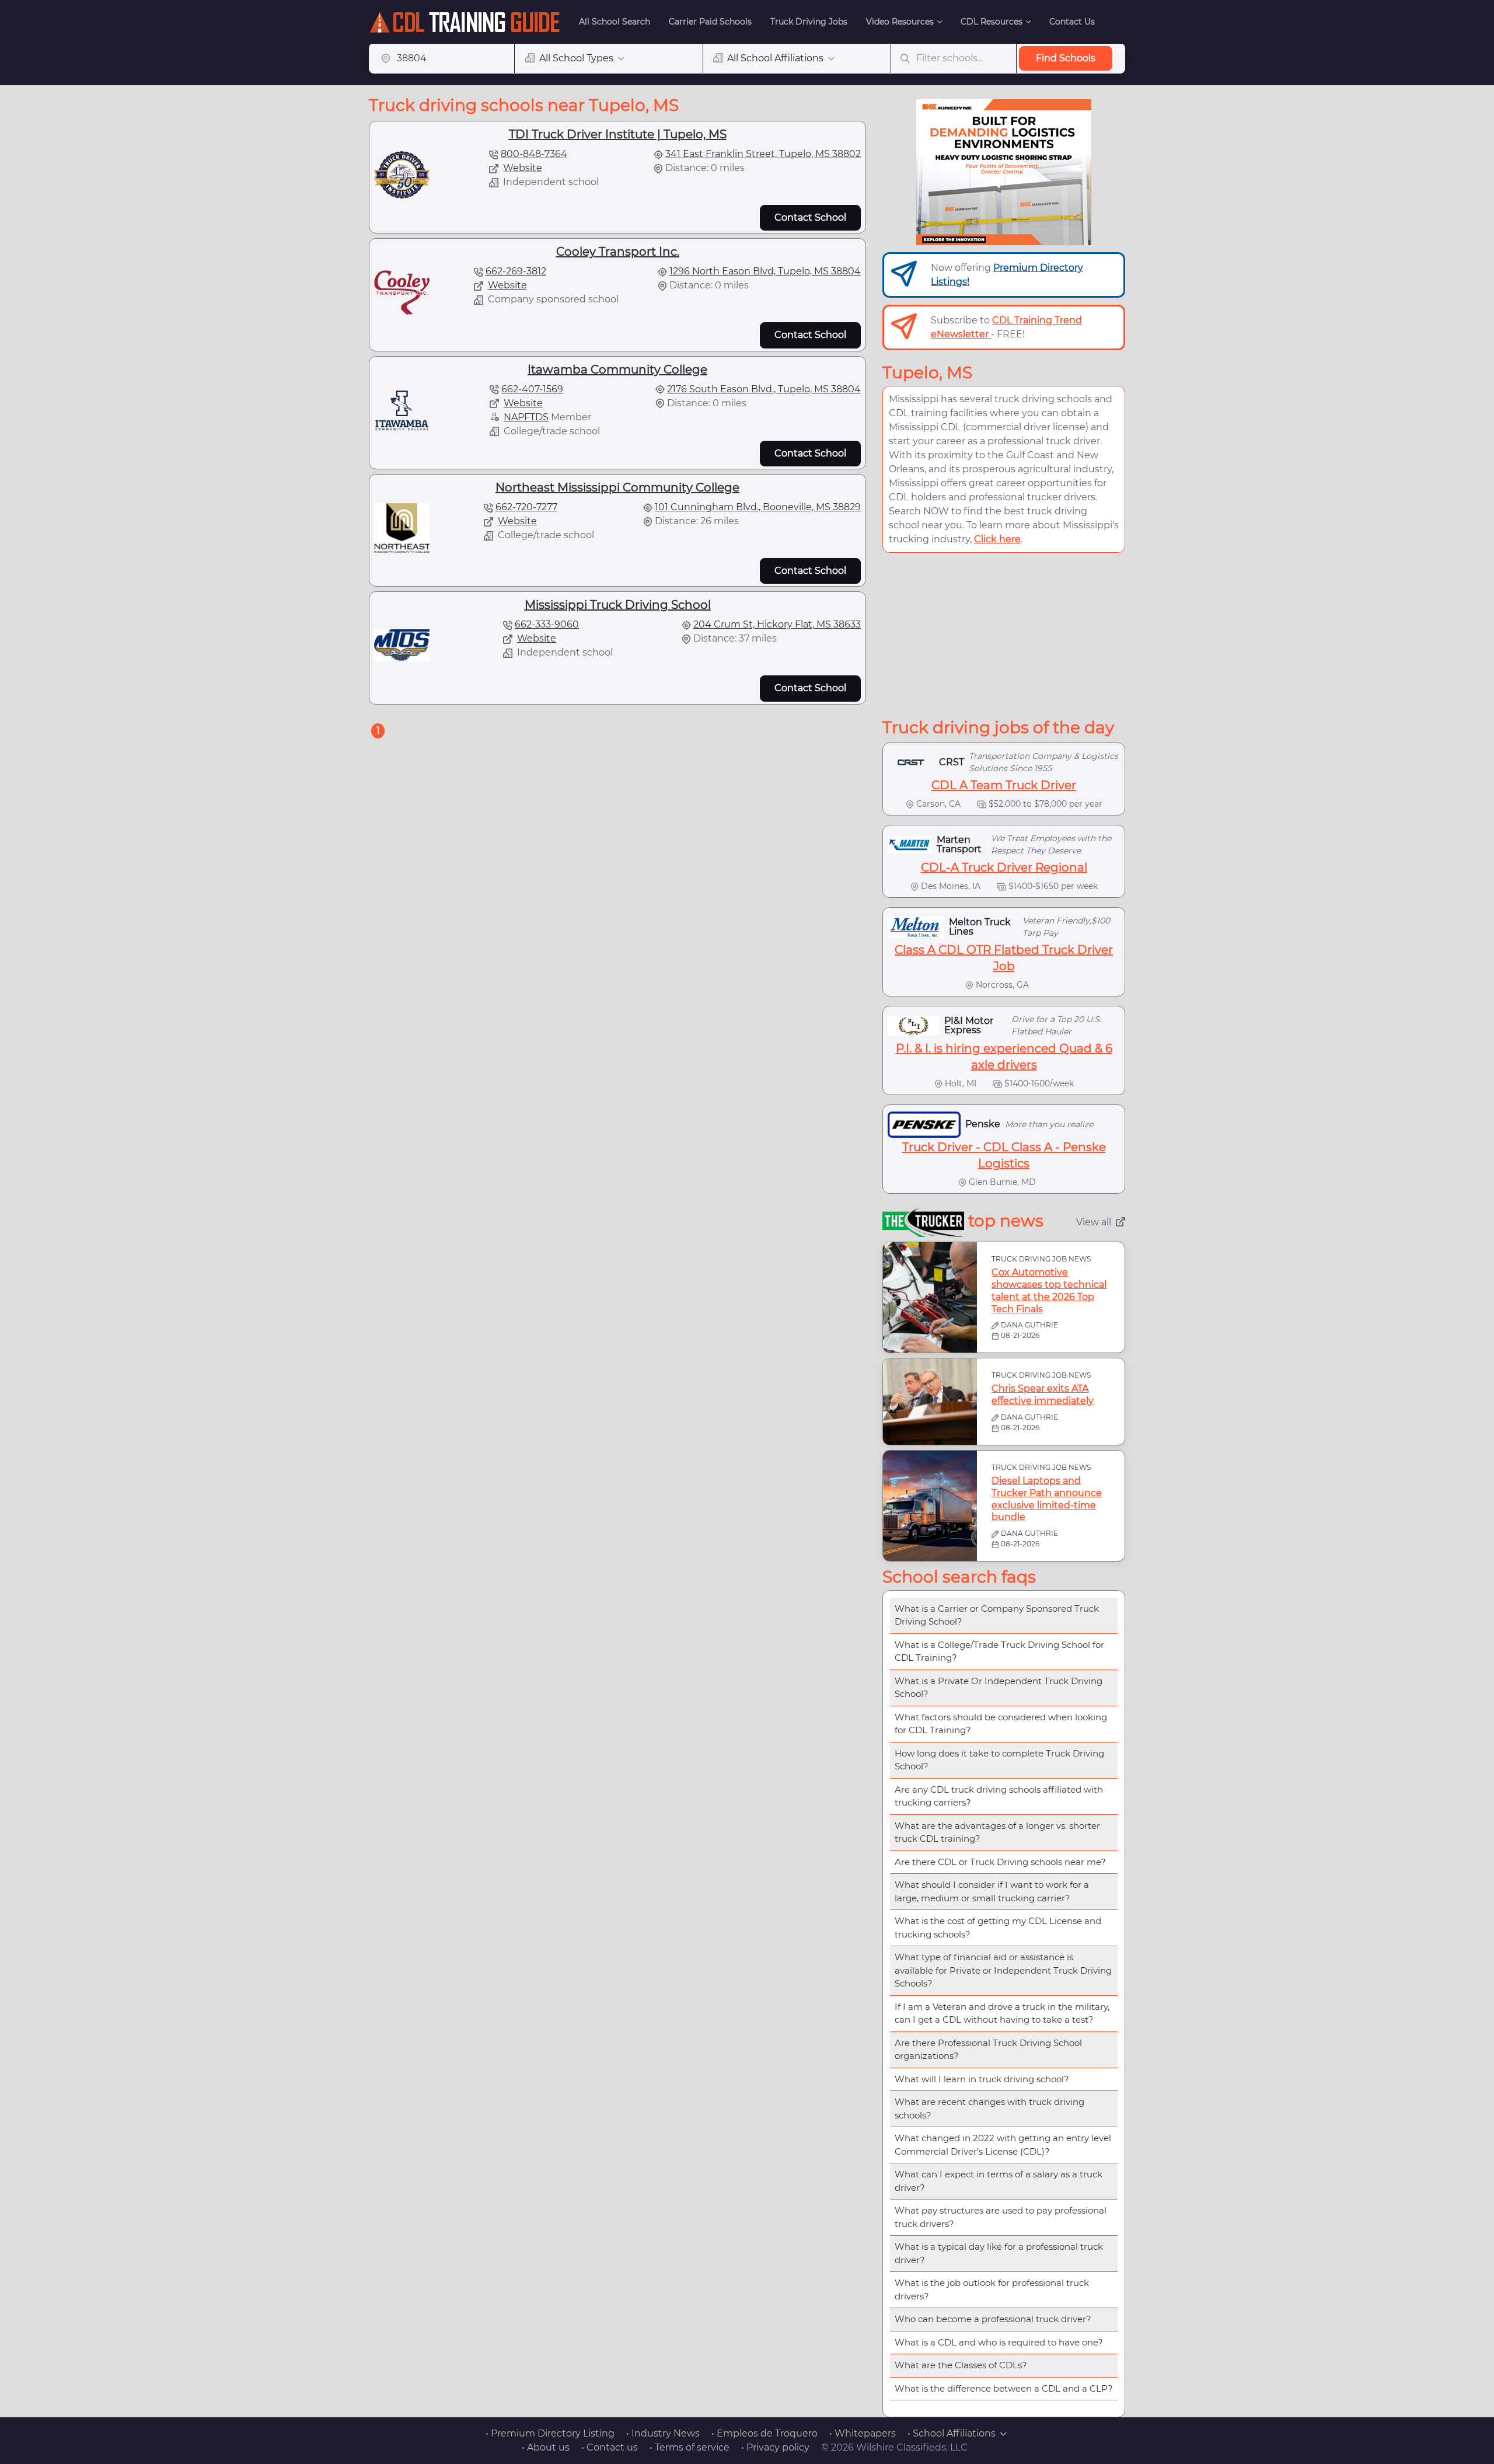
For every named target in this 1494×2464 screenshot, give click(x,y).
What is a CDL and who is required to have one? (999, 2342)
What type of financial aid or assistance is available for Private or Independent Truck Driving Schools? (1003, 1970)
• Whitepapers (863, 2433)
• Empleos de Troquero (765, 2433)
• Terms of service (690, 2447)
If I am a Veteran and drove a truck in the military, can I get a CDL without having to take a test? (1002, 2013)
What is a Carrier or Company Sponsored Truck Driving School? (997, 1615)
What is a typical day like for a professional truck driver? (999, 2253)
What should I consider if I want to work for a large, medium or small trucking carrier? (992, 1891)
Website (523, 168)
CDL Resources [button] (992, 22)
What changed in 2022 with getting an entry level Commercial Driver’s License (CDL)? (1003, 2145)
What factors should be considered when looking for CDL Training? (1001, 1724)
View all (1094, 1222)
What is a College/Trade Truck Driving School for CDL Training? (999, 1651)
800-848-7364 (534, 154)
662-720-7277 (526, 507)
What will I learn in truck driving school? (982, 2079)
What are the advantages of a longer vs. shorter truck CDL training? (997, 1832)
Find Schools (1066, 58)
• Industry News (663, 2433)
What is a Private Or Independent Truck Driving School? (999, 1688)
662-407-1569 (532, 389)
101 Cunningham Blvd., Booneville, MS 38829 (758, 507)
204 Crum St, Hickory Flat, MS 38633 (777, 624)
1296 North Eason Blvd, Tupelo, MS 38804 (765, 271)
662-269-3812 (516, 271)
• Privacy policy (775, 2447)
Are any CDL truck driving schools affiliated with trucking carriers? (999, 1796)
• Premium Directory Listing (550, 2433)
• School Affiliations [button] (952, 2433)
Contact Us (1072, 22)
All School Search (615, 22)
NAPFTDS (526, 417)
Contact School (810, 217)
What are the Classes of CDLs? (961, 2365)
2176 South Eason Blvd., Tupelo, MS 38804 (764, 389)
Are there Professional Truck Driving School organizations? (988, 2050)
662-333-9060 (547, 624)
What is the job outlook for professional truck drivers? (992, 2289)
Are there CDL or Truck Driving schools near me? (1000, 1862)
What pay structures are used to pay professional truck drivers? (1001, 2217)
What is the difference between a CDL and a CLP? (1004, 2388)
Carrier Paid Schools (710, 22)
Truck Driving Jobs (809, 22)
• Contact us (610, 2447)
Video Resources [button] (900, 22)
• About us (546, 2447)
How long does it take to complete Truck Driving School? (999, 1760)
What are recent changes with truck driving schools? (989, 2108)
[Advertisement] (1004, 635)
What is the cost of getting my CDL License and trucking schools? (998, 1928)
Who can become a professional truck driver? (993, 2319)
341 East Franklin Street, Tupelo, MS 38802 (763, 154)
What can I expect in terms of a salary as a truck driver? (999, 2181)
